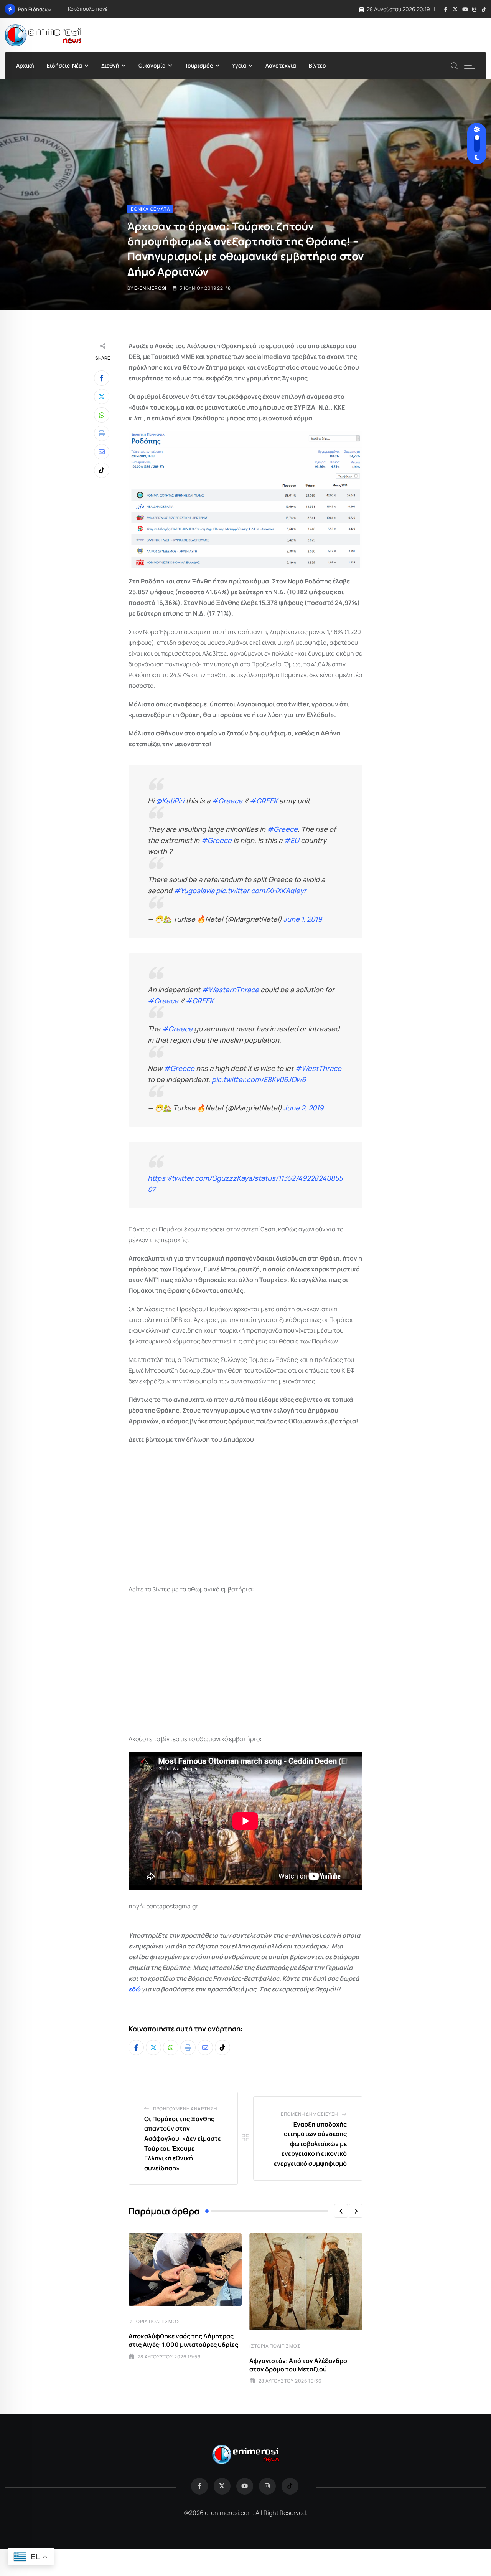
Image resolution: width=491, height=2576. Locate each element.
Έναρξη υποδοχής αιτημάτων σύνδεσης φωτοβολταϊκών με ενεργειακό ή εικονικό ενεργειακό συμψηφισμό (310, 2144)
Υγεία (239, 65)
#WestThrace (318, 1068)
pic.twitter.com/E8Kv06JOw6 (259, 1079)
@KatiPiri (170, 801)
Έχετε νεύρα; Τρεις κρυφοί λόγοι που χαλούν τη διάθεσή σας (141, 9)
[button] (341, 2211)
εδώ (134, 1989)
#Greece (227, 801)
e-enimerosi (150, 288)
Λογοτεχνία (281, 65)
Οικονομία (152, 65)
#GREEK (264, 801)
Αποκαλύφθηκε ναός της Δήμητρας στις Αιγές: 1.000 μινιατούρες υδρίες (183, 2340)
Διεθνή (110, 65)
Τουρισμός (199, 65)
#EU (292, 840)
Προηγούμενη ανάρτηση (185, 2109)
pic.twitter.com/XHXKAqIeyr (261, 891)
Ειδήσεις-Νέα (64, 65)
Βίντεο (317, 65)
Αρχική (25, 65)
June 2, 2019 (303, 1108)
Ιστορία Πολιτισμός (154, 2321)
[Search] (455, 65)
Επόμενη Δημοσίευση (309, 2114)
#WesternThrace (230, 990)
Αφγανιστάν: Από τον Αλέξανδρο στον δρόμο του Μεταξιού (298, 2365)
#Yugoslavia (194, 891)
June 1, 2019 (303, 919)
